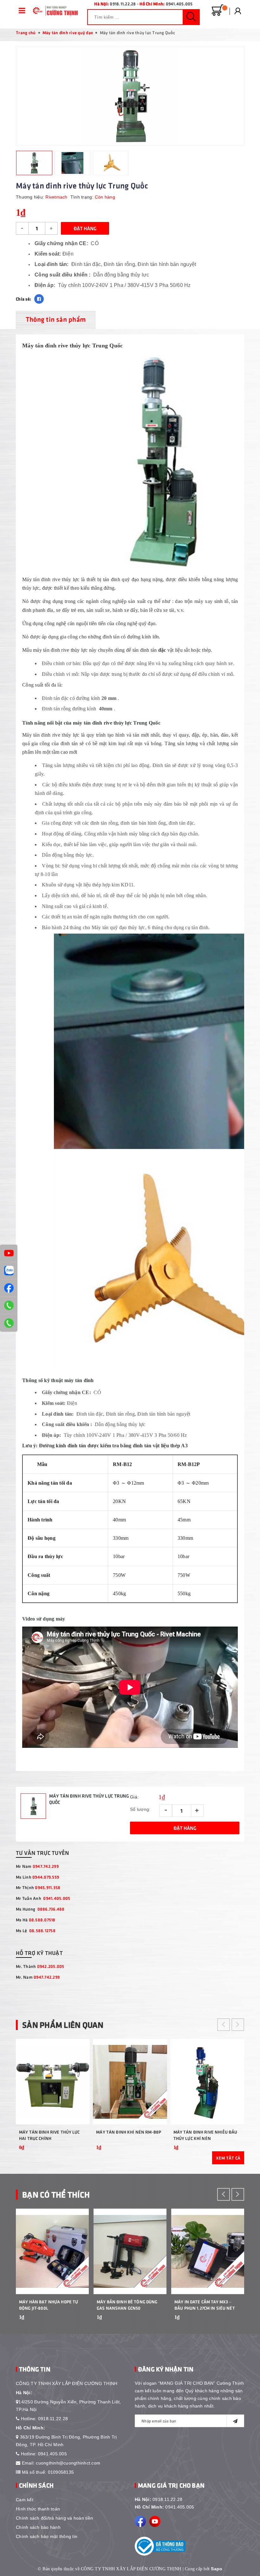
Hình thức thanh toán (38, 2509)
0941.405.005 (179, 4)
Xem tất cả (228, 2158)
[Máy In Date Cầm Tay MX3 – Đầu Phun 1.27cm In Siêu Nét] (208, 2251)
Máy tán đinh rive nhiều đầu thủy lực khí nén (205, 2135)
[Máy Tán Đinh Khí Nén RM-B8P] (130, 2082)
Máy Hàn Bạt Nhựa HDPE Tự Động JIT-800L (49, 2305)
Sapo (217, 2569)
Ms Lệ (36, 1930)
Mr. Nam (38, 1977)
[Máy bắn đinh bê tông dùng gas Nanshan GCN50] (130, 2251)
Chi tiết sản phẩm (82, 2156)
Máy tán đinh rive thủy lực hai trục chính (49, 2135)
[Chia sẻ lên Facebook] (39, 299)
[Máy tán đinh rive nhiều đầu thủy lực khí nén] (207, 2082)
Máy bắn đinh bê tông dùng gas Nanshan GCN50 (127, 2305)
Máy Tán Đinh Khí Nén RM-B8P (129, 2132)
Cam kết (25, 2500)
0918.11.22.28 (123, 4)
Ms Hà (36, 1920)
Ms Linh (37, 1877)
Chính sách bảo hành (38, 2527)
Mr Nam (37, 1866)
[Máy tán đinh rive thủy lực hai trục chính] (53, 2082)
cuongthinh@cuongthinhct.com (68, 2463)
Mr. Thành (40, 1966)
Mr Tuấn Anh (43, 1898)
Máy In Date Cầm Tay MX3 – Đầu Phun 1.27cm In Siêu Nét (205, 2305)
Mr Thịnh (38, 1887)
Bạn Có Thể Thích (56, 2194)
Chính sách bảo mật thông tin (47, 2536)
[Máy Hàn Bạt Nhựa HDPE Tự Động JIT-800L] (52, 2251)
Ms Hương (40, 1909)
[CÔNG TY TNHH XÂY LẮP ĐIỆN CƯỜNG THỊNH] (54, 11)
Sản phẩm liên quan (63, 2025)
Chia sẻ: (23, 299)
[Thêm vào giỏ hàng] (81, 2326)
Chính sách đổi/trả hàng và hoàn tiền (54, 2518)
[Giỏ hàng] (218, 10)
